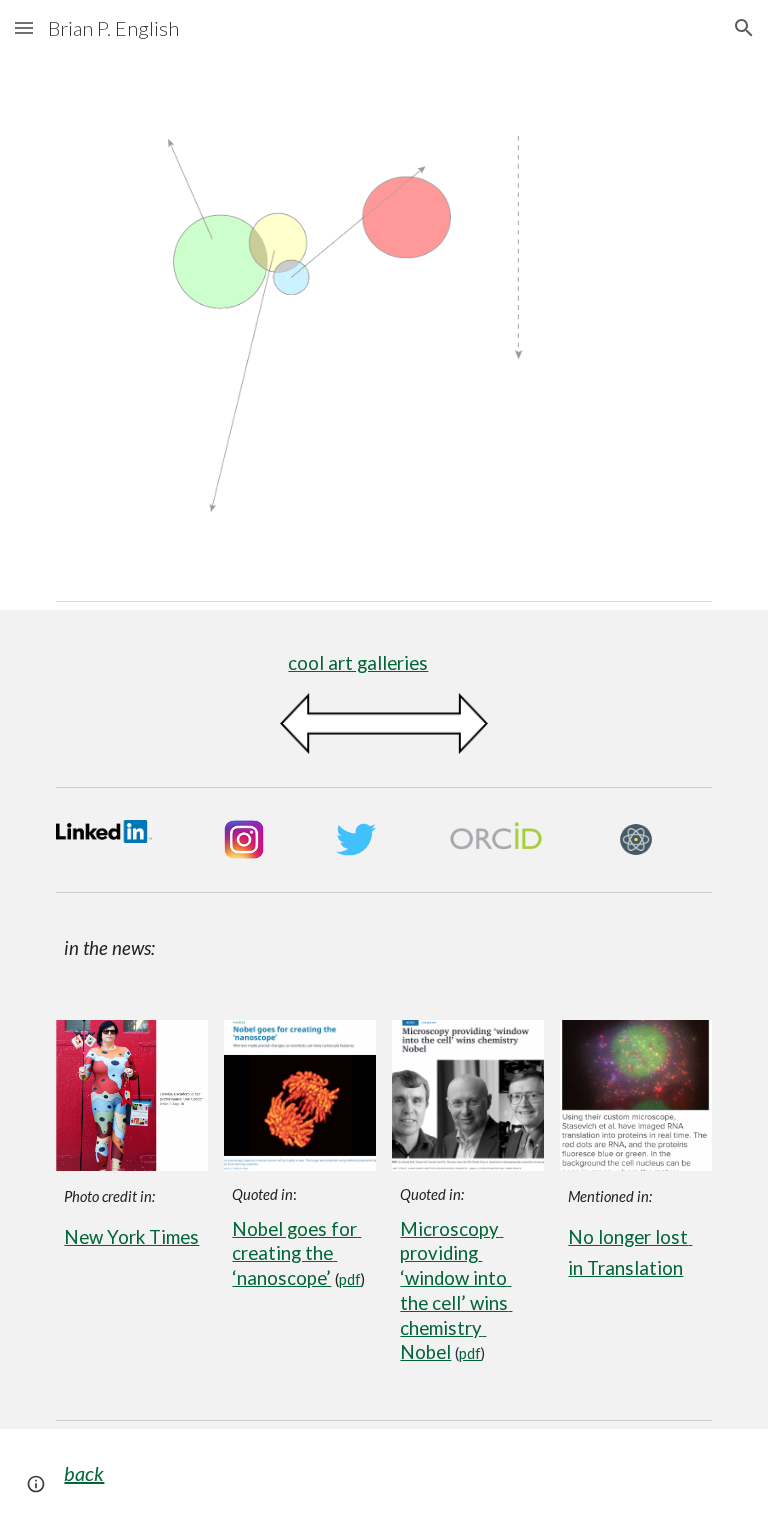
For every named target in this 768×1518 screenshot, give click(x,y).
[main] (383, 663)
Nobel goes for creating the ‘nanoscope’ (296, 1254)
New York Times (131, 1237)
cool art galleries (358, 663)
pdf (350, 1279)
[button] (24, 27)
